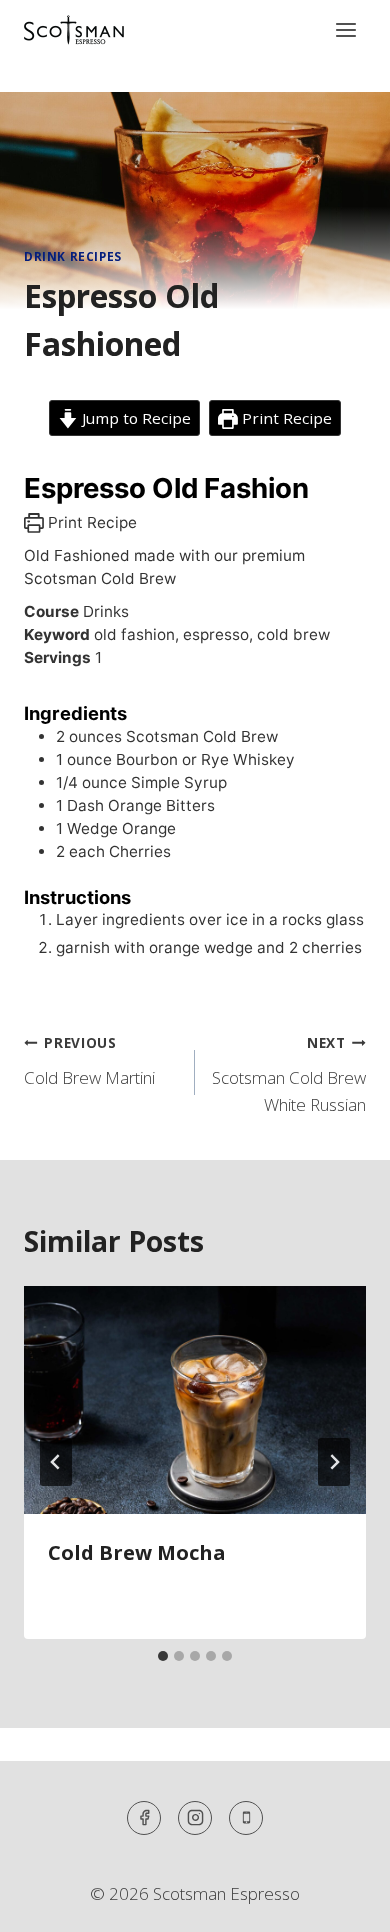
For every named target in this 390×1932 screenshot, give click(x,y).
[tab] (163, 1656)
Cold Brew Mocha (137, 1552)
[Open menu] (345, 29)
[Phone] (246, 1818)
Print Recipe (285, 418)
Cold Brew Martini (89, 1061)
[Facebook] (144, 1818)
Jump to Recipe (134, 418)
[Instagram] (195, 1818)
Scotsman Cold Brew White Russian (289, 1074)
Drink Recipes (73, 256)
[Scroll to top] (339, 1901)
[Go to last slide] (56, 1462)
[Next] (334, 1462)
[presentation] (195, 1400)
